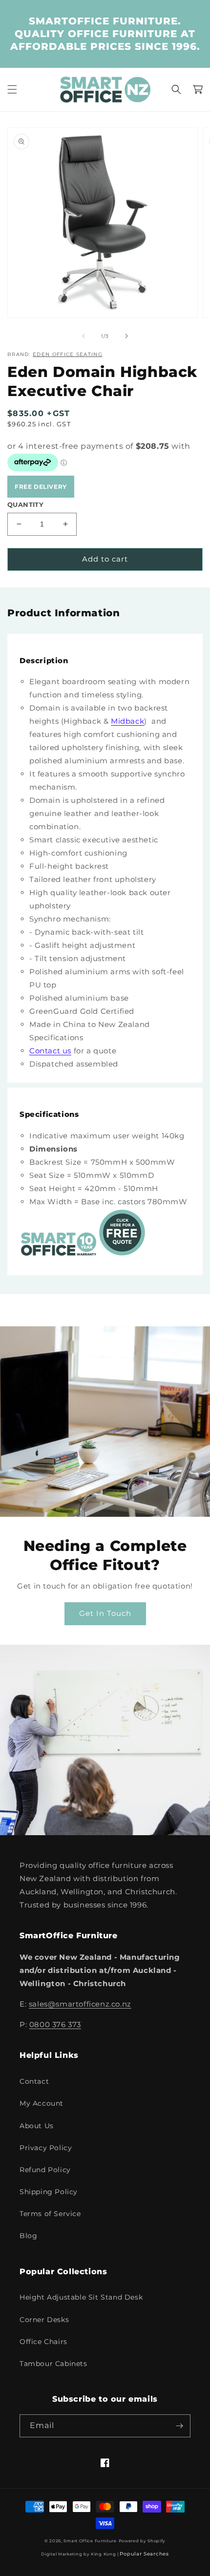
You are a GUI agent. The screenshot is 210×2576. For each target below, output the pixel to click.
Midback (127, 721)
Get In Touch (105, 1613)
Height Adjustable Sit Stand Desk (81, 2297)
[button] (12, 89)
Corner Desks (44, 2320)
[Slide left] (84, 336)
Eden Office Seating (68, 354)
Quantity (25, 504)
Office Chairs (43, 2342)
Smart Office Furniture (90, 2541)
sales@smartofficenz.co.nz (80, 2004)
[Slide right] (126, 336)
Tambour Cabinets (53, 2364)
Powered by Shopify (142, 2541)
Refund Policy (45, 2170)
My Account (42, 2103)
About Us (37, 2126)
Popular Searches (144, 2554)
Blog (28, 2236)
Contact (34, 2081)
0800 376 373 (55, 2024)
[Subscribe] (179, 2426)
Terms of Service (50, 2214)
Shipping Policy (49, 2192)
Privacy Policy (46, 2148)
